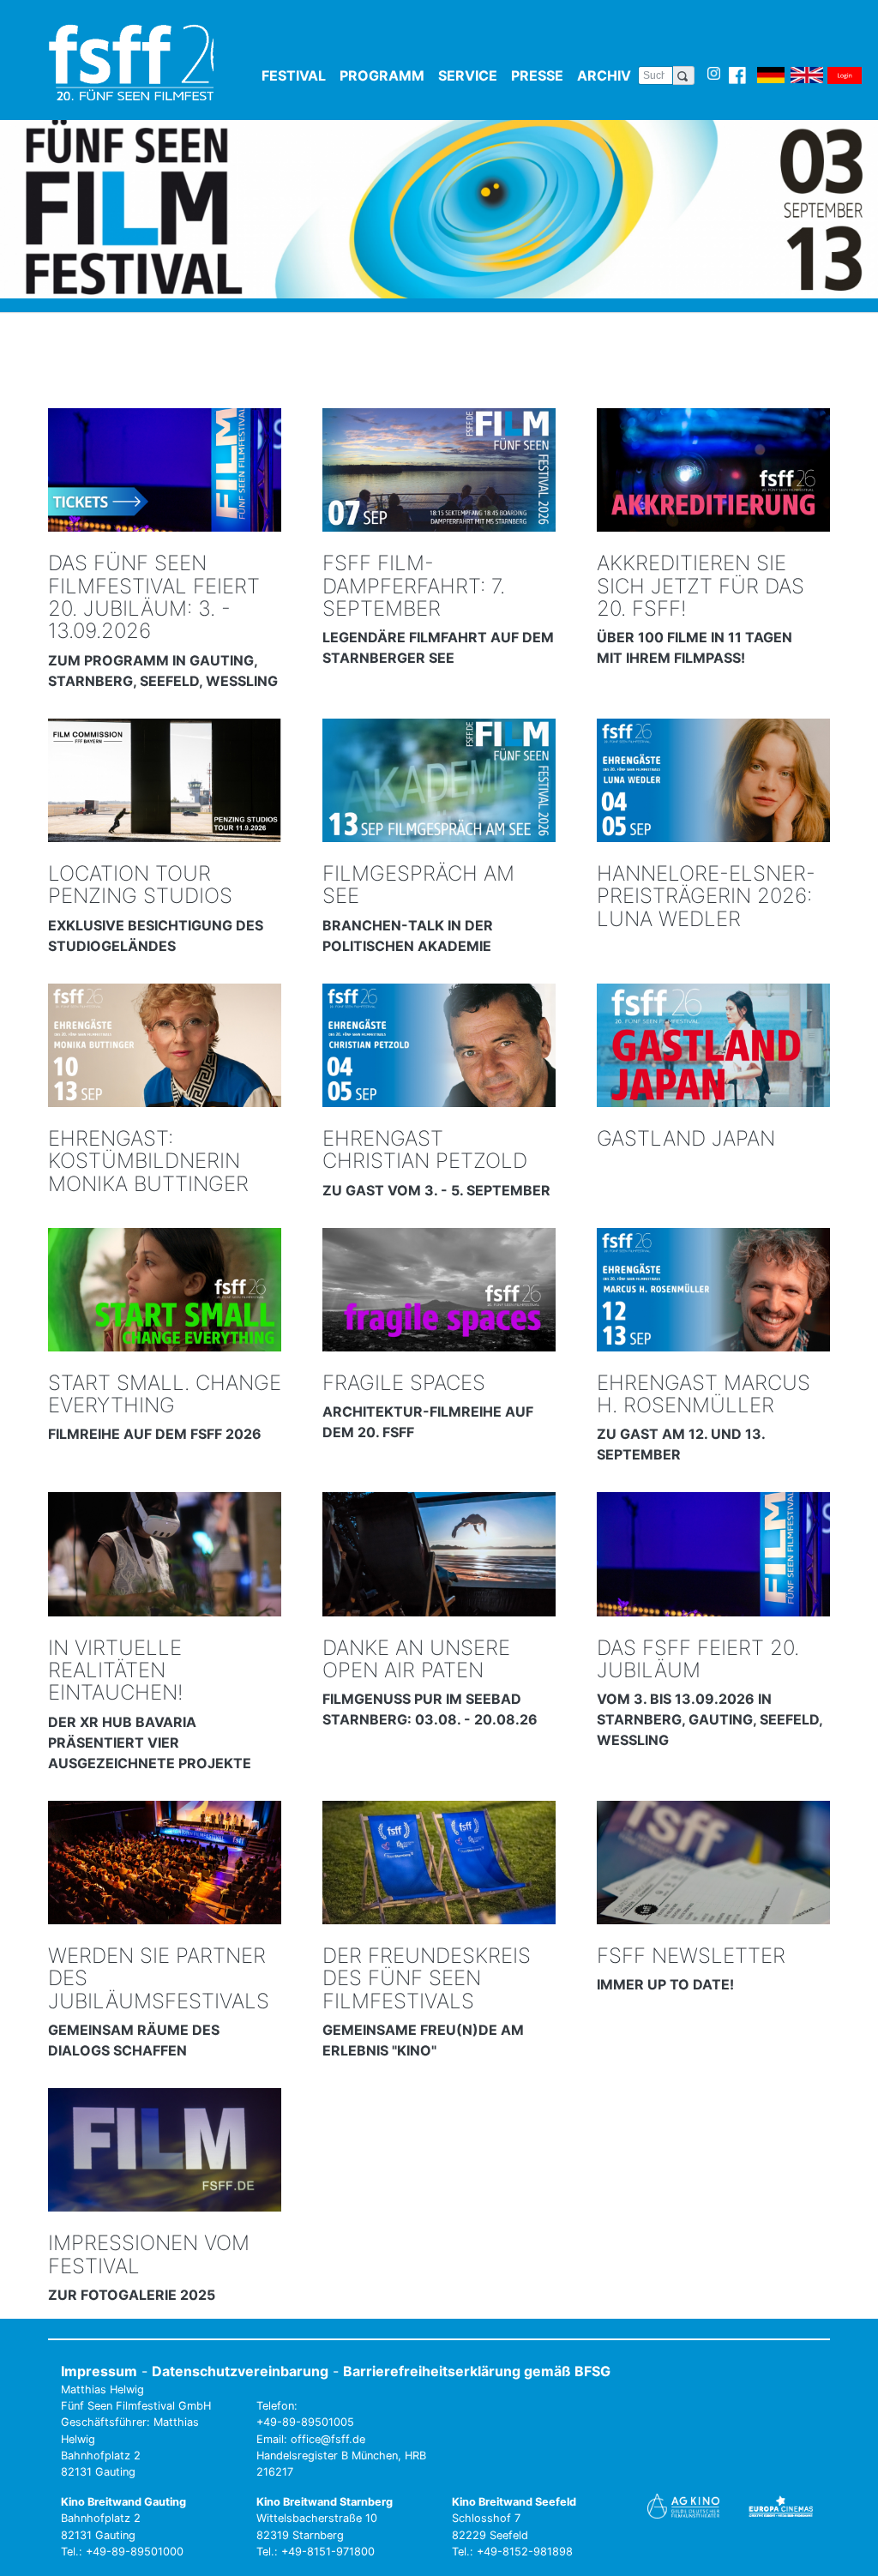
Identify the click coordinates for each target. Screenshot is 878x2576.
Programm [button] (385, 75)
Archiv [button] (607, 75)
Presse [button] (541, 75)
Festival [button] (297, 75)
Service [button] (471, 75)
